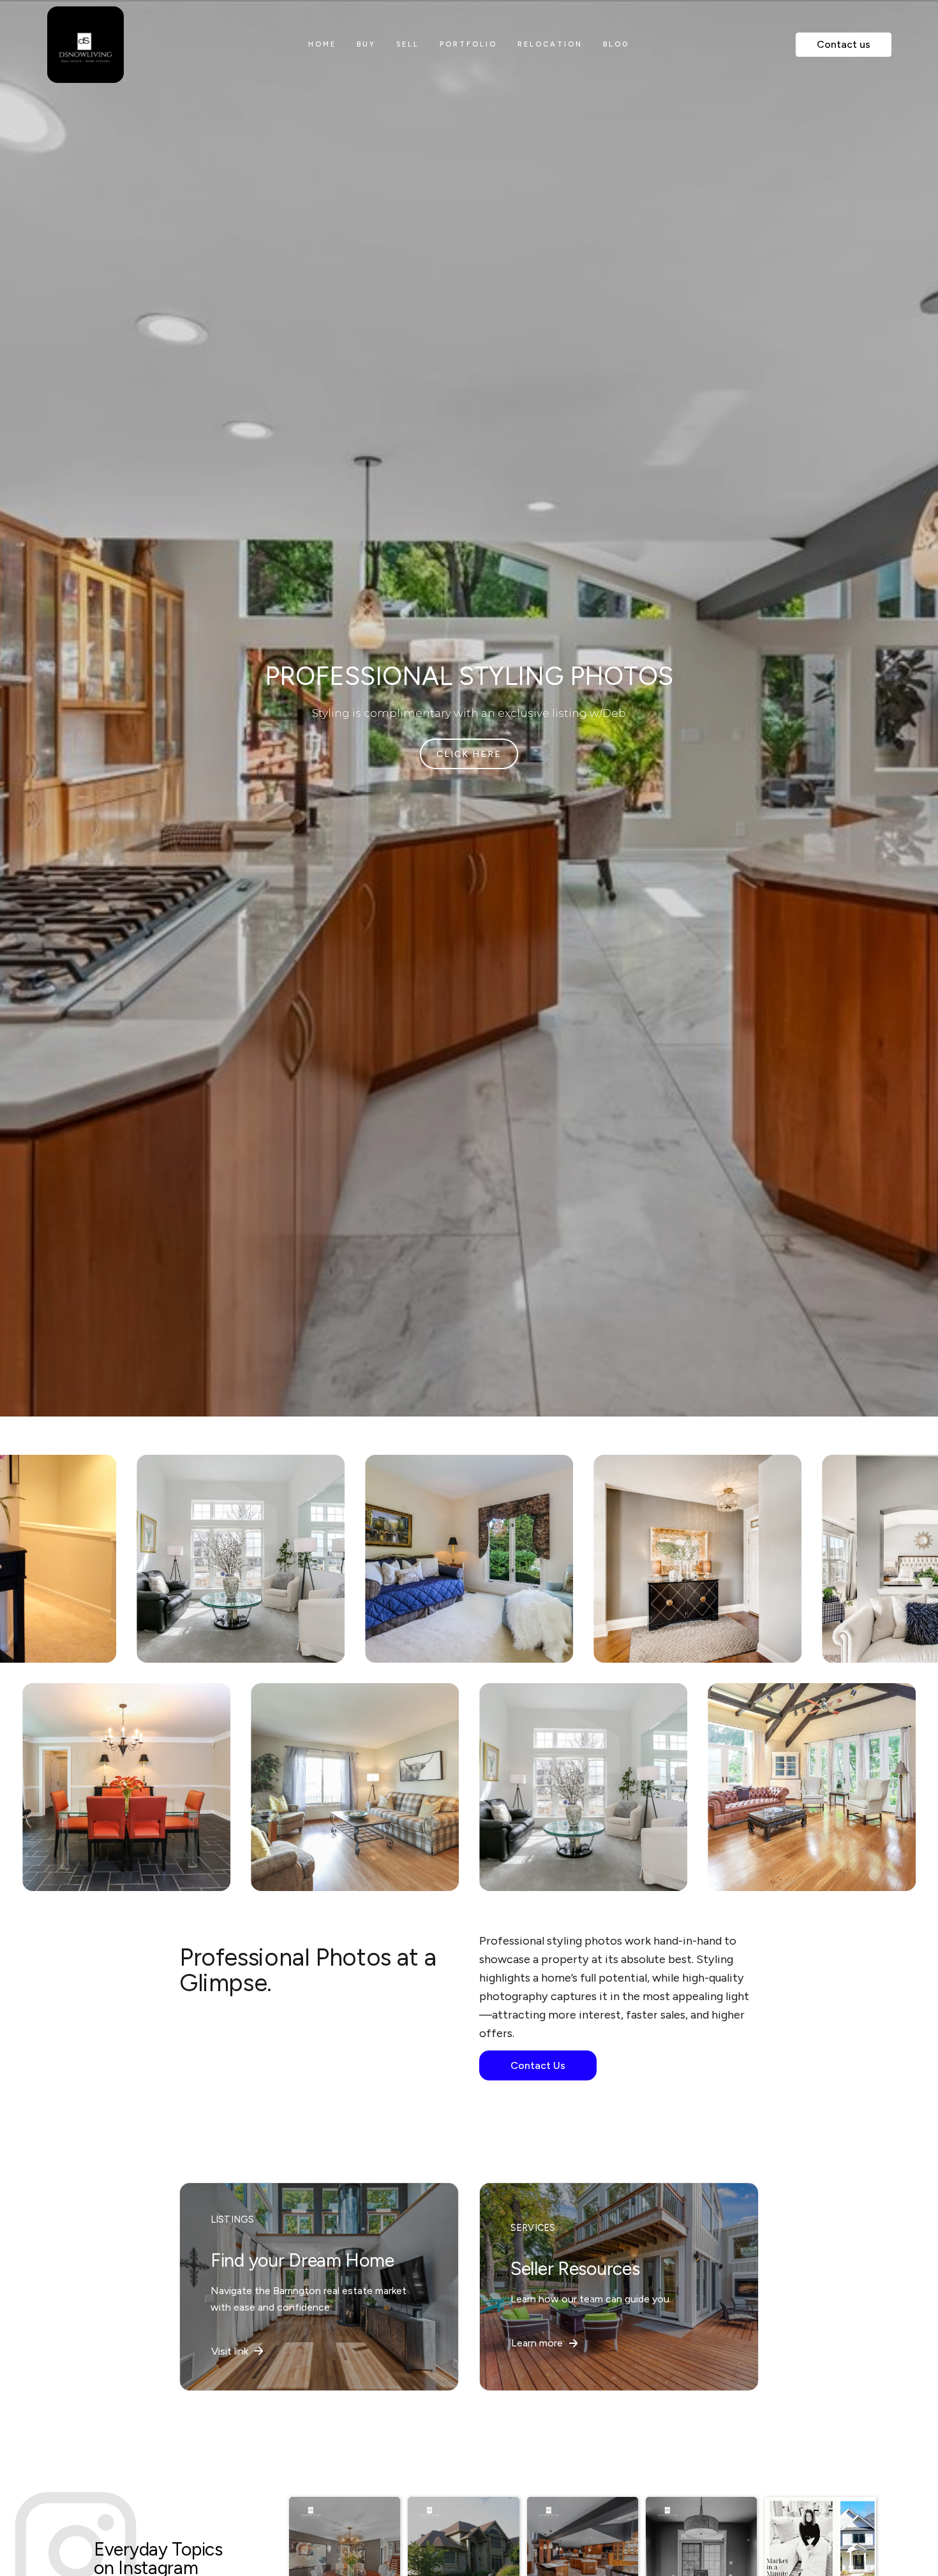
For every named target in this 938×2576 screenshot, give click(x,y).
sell (408, 44)
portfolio (468, 44)
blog (616, 44)
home (322, 44)
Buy (366, 44)
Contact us (844, 44)
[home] (136, 45)
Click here (469, 754)
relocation (550, 44)
